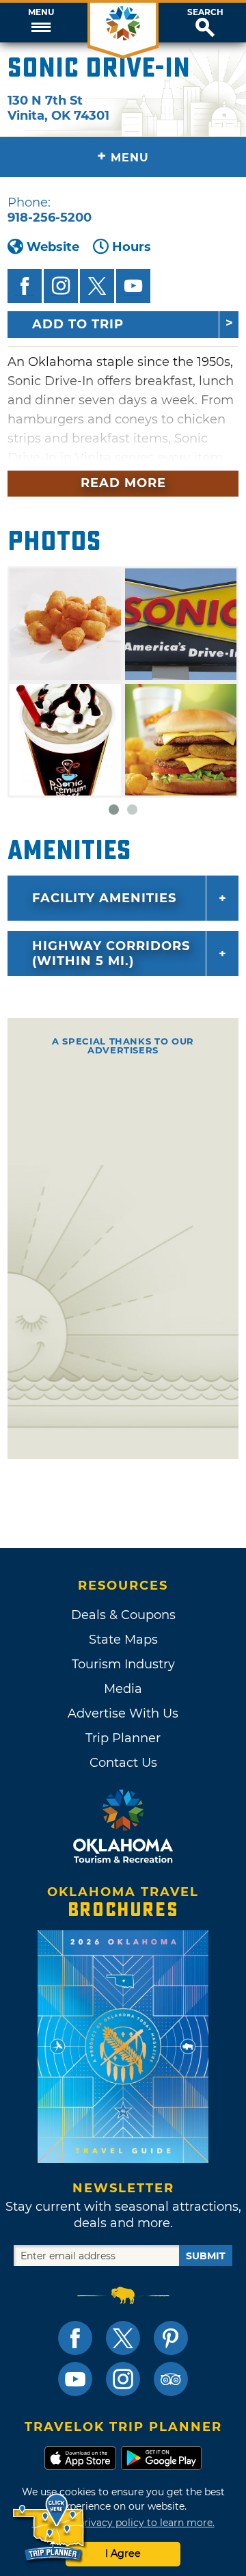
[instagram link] (123, 2379)
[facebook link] (75, 2338)
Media (123, 1689)
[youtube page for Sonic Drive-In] (133, 286)
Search (205, 12)
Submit (206, 2256)
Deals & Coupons (123, 1615)
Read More (123, 483)
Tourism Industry (123, 1664)
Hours (132, 247)
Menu (41, 12)
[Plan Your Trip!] (50, 2528)
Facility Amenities (104, 898)
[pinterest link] (171, 2338)
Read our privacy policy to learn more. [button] (123, 2523)
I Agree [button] (123, 2553)
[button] (41, 23)
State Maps (123, 1640)
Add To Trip (78, 324)
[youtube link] (75, 2379)
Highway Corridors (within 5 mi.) (111, 954)
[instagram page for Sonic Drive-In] (61, 286)
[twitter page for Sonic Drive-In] (97, 286)
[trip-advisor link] (171, 2379)
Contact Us (123, 1763)
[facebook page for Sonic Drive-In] (25, 286)
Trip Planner (123, 1738)
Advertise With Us (123, 1713)
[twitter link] (123, 2338)
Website (53, 247)
